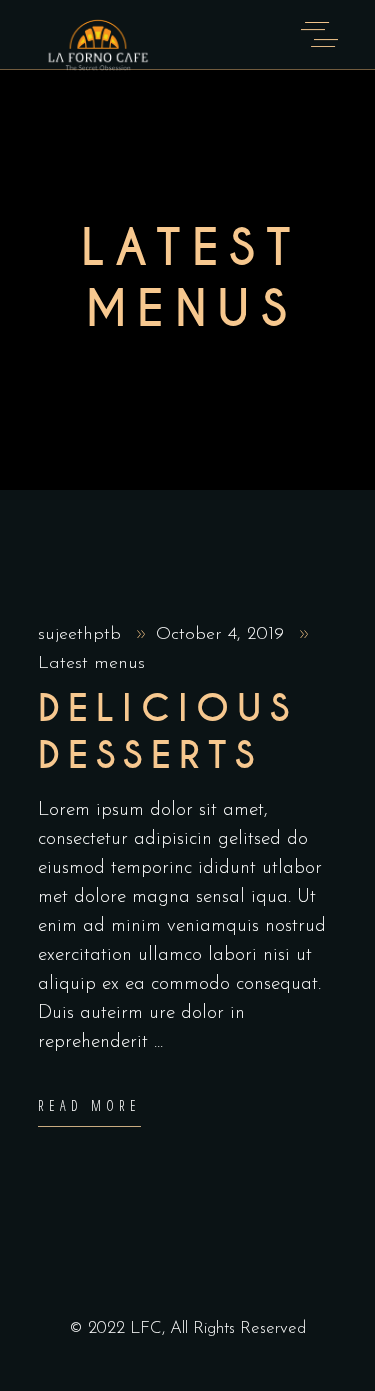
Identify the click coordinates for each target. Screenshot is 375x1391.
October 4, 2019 (223, 635)
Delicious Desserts (168, 732)
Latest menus (91, 664)
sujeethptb (82, 635)
